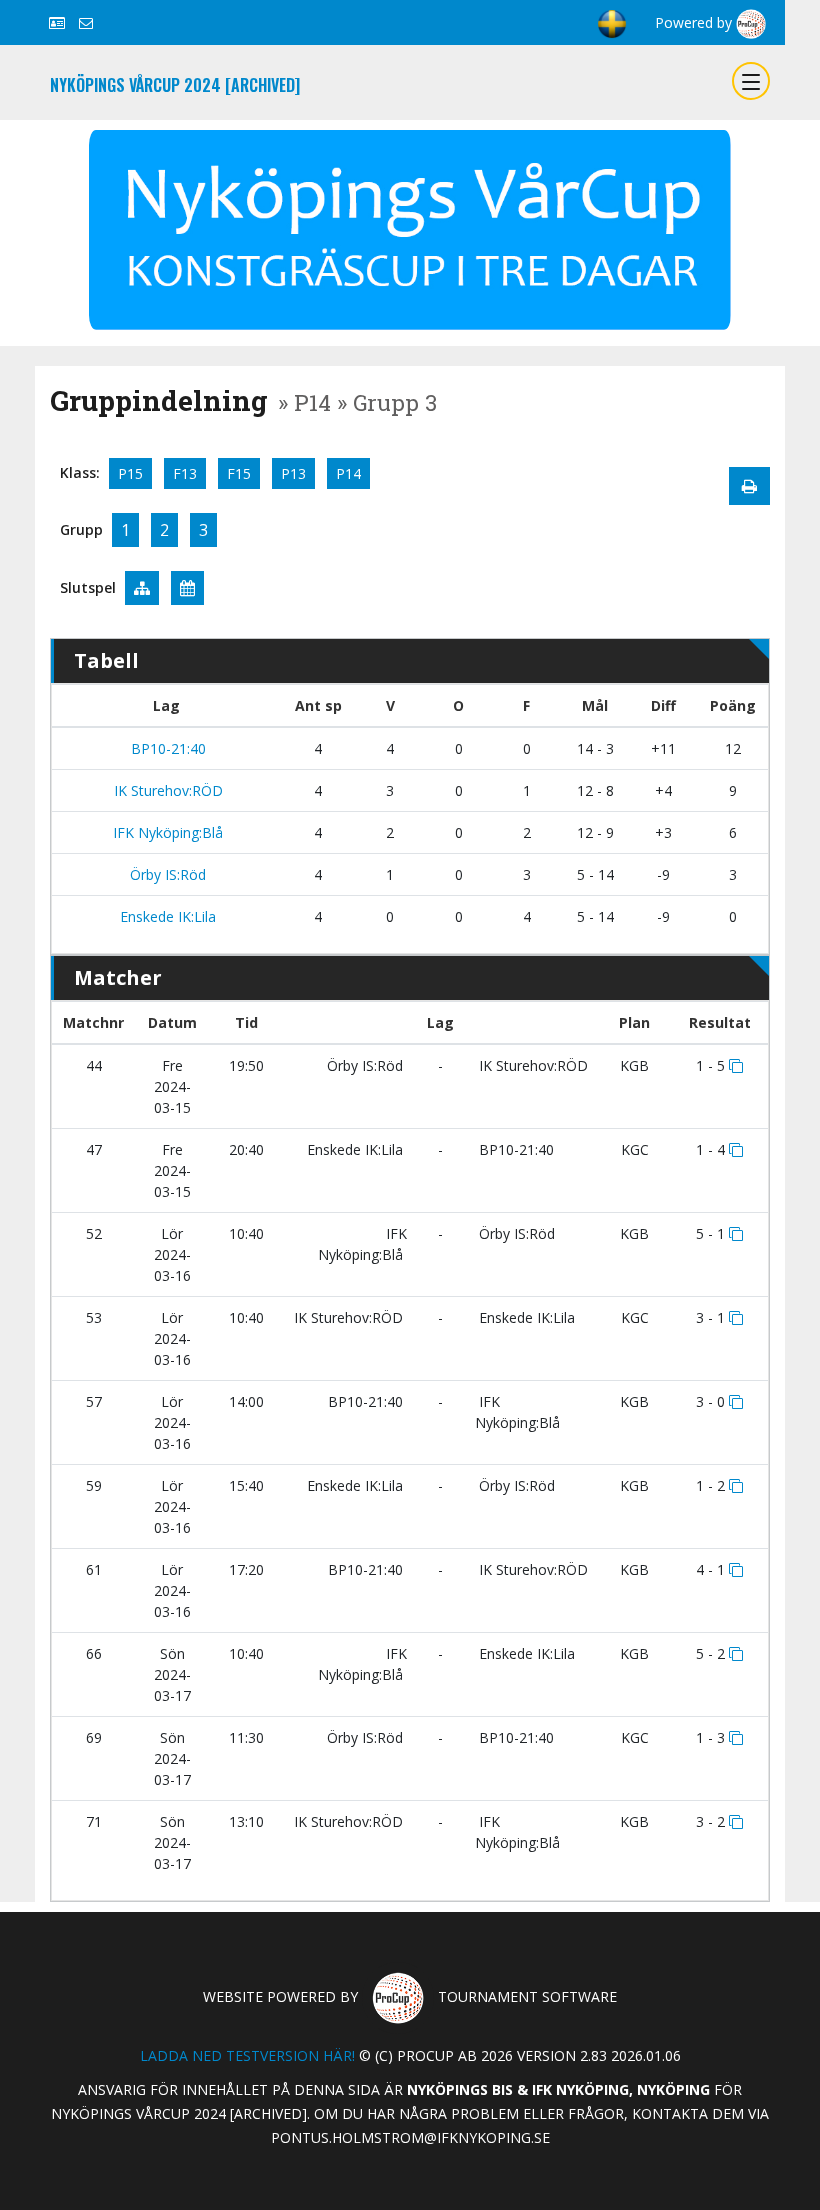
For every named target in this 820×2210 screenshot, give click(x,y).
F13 (185, 473)
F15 (239, 473)
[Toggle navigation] (751, 81)
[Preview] (749, 486)
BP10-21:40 (166, 748)
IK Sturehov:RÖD (166, 790)
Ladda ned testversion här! (247, 2055)
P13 (293, 473)
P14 (348, 473)
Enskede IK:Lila (166, 916)
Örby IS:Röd (166, 874)
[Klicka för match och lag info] (736, 1066)
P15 (130, 473)
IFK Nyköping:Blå (166, 832)
